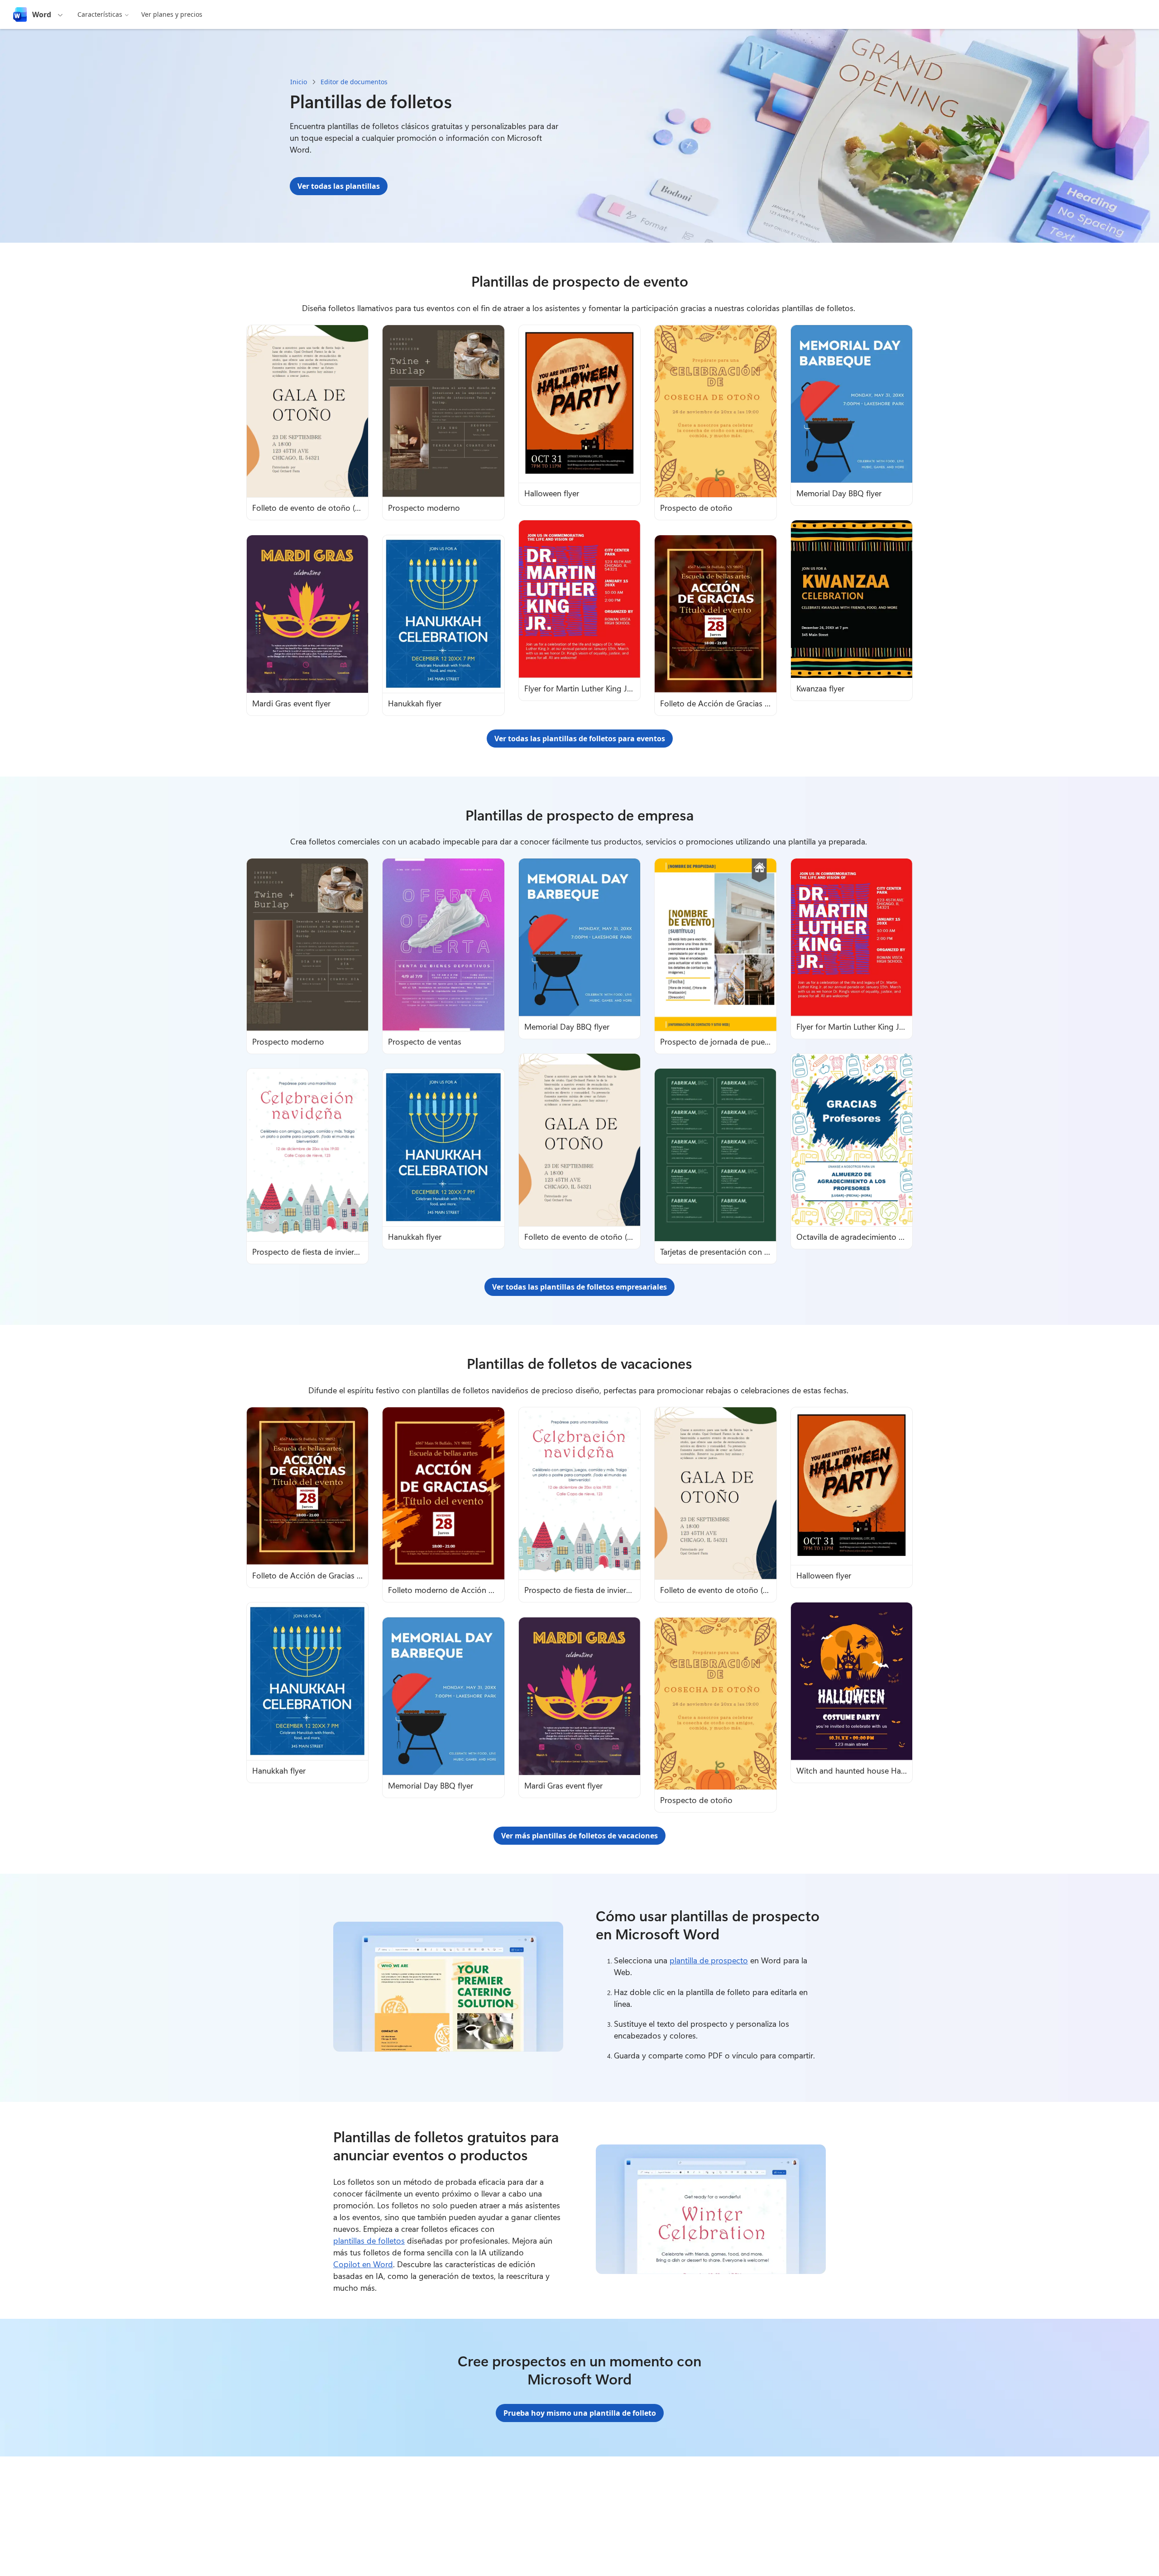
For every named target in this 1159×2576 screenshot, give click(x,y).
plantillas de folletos (369, 2240)
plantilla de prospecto (709, 1960)
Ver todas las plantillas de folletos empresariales (579, 1287)
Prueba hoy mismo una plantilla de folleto (580, 2413)
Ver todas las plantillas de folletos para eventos (580, 739)
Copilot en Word (363, 2264)
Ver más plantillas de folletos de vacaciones (579, 1836)
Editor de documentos (354, 82)
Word (42, 14)
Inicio (299, 82)
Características (100, 14)
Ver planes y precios (172, 14)
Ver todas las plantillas (339, 186)
